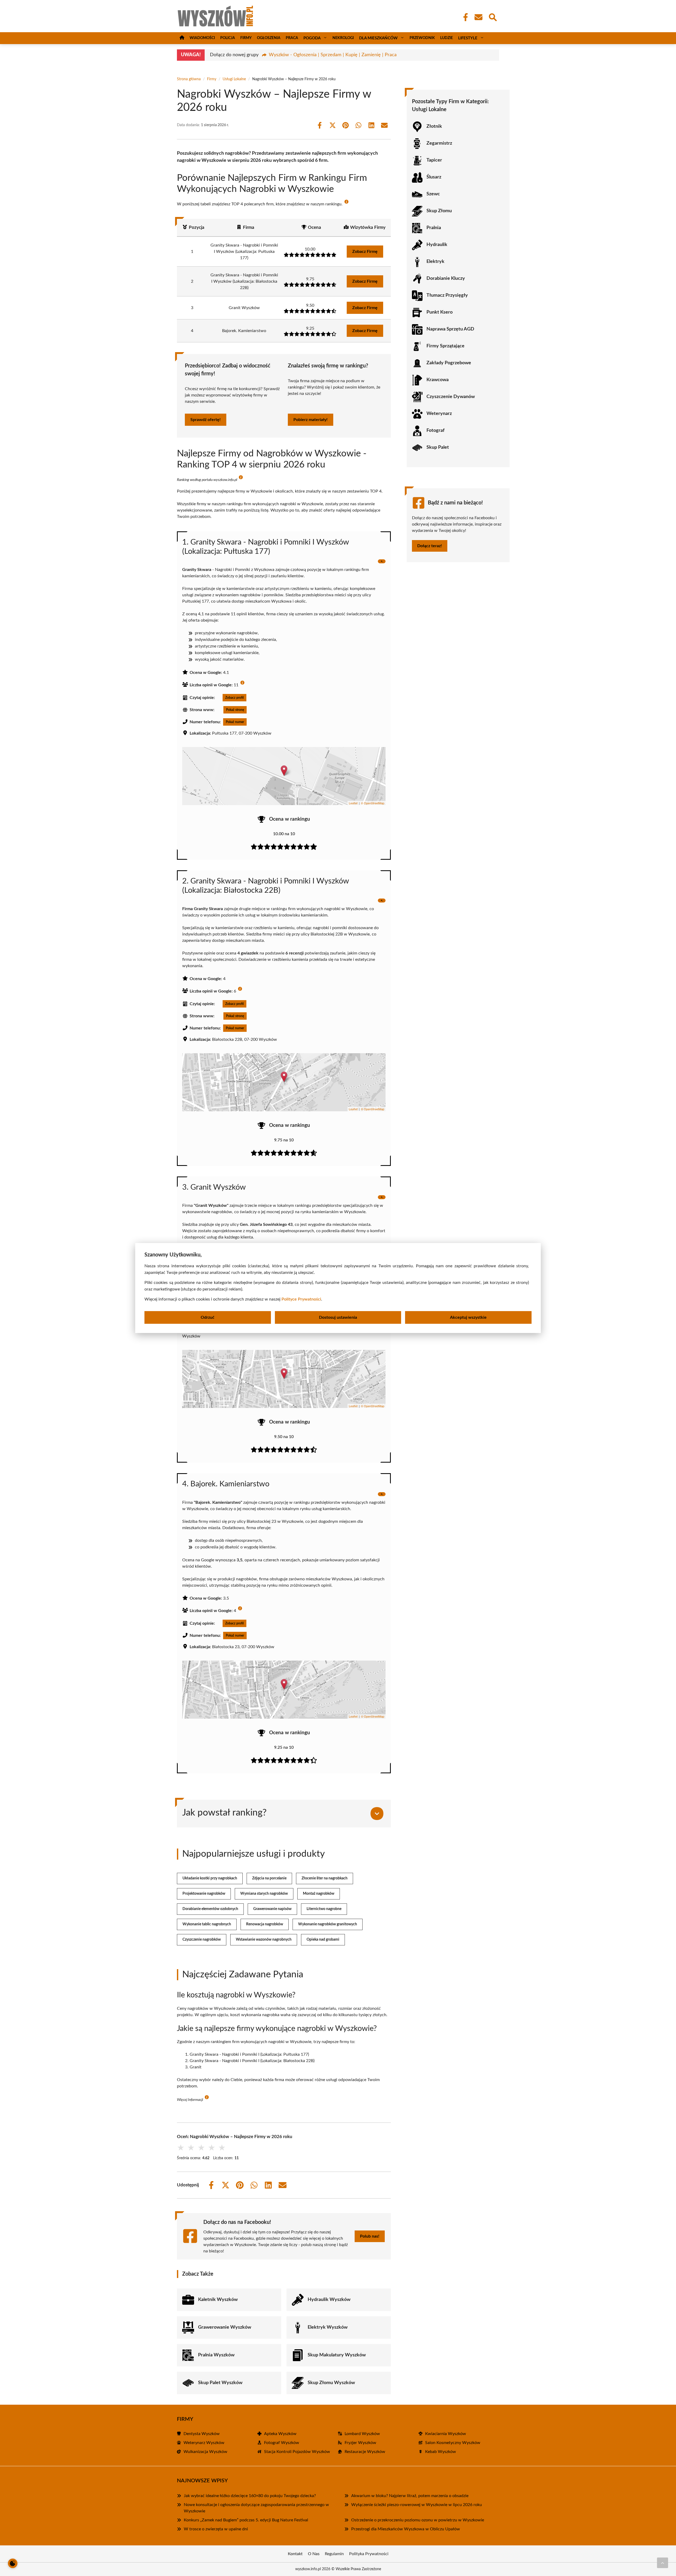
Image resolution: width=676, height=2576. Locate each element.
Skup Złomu (439, 211)
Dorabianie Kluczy (446, 278)
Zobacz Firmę (365, 252)
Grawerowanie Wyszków (225, 2327)
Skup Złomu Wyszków (331, 2383)
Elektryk (435, 262)
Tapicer (434, 160)
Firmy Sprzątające (445, 346)
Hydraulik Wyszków (329, 2300)
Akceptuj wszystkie (468, 1317)
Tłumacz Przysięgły (447, 295)
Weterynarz (439, 414)
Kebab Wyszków (441, 2452)
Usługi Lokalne (234, 79)
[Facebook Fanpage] (464, 17)
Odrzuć (208, 1317)
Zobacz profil (234, 698)
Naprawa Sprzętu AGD (450, 329)
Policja (228, 38)
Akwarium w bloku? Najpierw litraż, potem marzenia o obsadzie (410, 2496)
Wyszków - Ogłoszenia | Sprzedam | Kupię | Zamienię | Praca (333, 55)
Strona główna (189, 79)
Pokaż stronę (235, 710)
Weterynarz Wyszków (204, 2443)
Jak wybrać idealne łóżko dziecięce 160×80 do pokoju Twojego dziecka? (250, 2496)
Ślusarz (434, 177)
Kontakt (295, 2554)
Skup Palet (438, 447)
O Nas (314, 2554)
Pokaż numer (235, 722)
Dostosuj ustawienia (338, 1317)
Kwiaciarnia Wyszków (446, 2434)
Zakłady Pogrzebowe (449, 363)
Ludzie (447, 38)
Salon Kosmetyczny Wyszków (453, 2443)
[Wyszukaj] (492, 17)
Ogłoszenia (269, 38)
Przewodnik (422, 38)
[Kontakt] (478, 17)
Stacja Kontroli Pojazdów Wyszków (297, 2452)
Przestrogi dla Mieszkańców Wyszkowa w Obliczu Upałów (406, 2529)
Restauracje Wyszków (365, 2452)
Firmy (246, 38)
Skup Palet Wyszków (220, 2383)
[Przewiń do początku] (663, 2563)
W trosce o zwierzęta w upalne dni (216, 2529)
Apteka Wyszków (280, 2434)
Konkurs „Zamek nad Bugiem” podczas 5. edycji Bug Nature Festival (246, 2520)
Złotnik (434, 126)
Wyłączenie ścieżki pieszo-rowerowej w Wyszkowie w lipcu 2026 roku (417, 2505)
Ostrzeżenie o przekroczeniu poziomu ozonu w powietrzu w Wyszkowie (418, 2520)
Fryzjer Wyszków (360, 2443)
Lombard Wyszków (362, 2434)
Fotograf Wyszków (282, 2443)
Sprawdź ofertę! (206, 420)
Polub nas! (370, 2236)
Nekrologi (343, 38)
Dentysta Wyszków (202, 2434)
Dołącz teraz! (430, 546)
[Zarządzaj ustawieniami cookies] (13, 2563)
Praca (292, 38)
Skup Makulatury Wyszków (337, 2355)
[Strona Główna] (182, 38)
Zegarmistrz (439, 143)
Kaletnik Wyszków (218, 2300)
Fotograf (435, 431)
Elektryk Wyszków (328, 2327)
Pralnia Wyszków (216, 2355)
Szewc (433, 194)
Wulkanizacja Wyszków (205, 2452)
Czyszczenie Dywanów (451, 397)
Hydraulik (437, 245)
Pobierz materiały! (311, 420)
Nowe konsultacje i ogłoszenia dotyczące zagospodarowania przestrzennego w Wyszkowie (256, 2508)
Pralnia (434, 228)
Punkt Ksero (440, 312)
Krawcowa (438, 380)
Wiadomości (202, 38)
